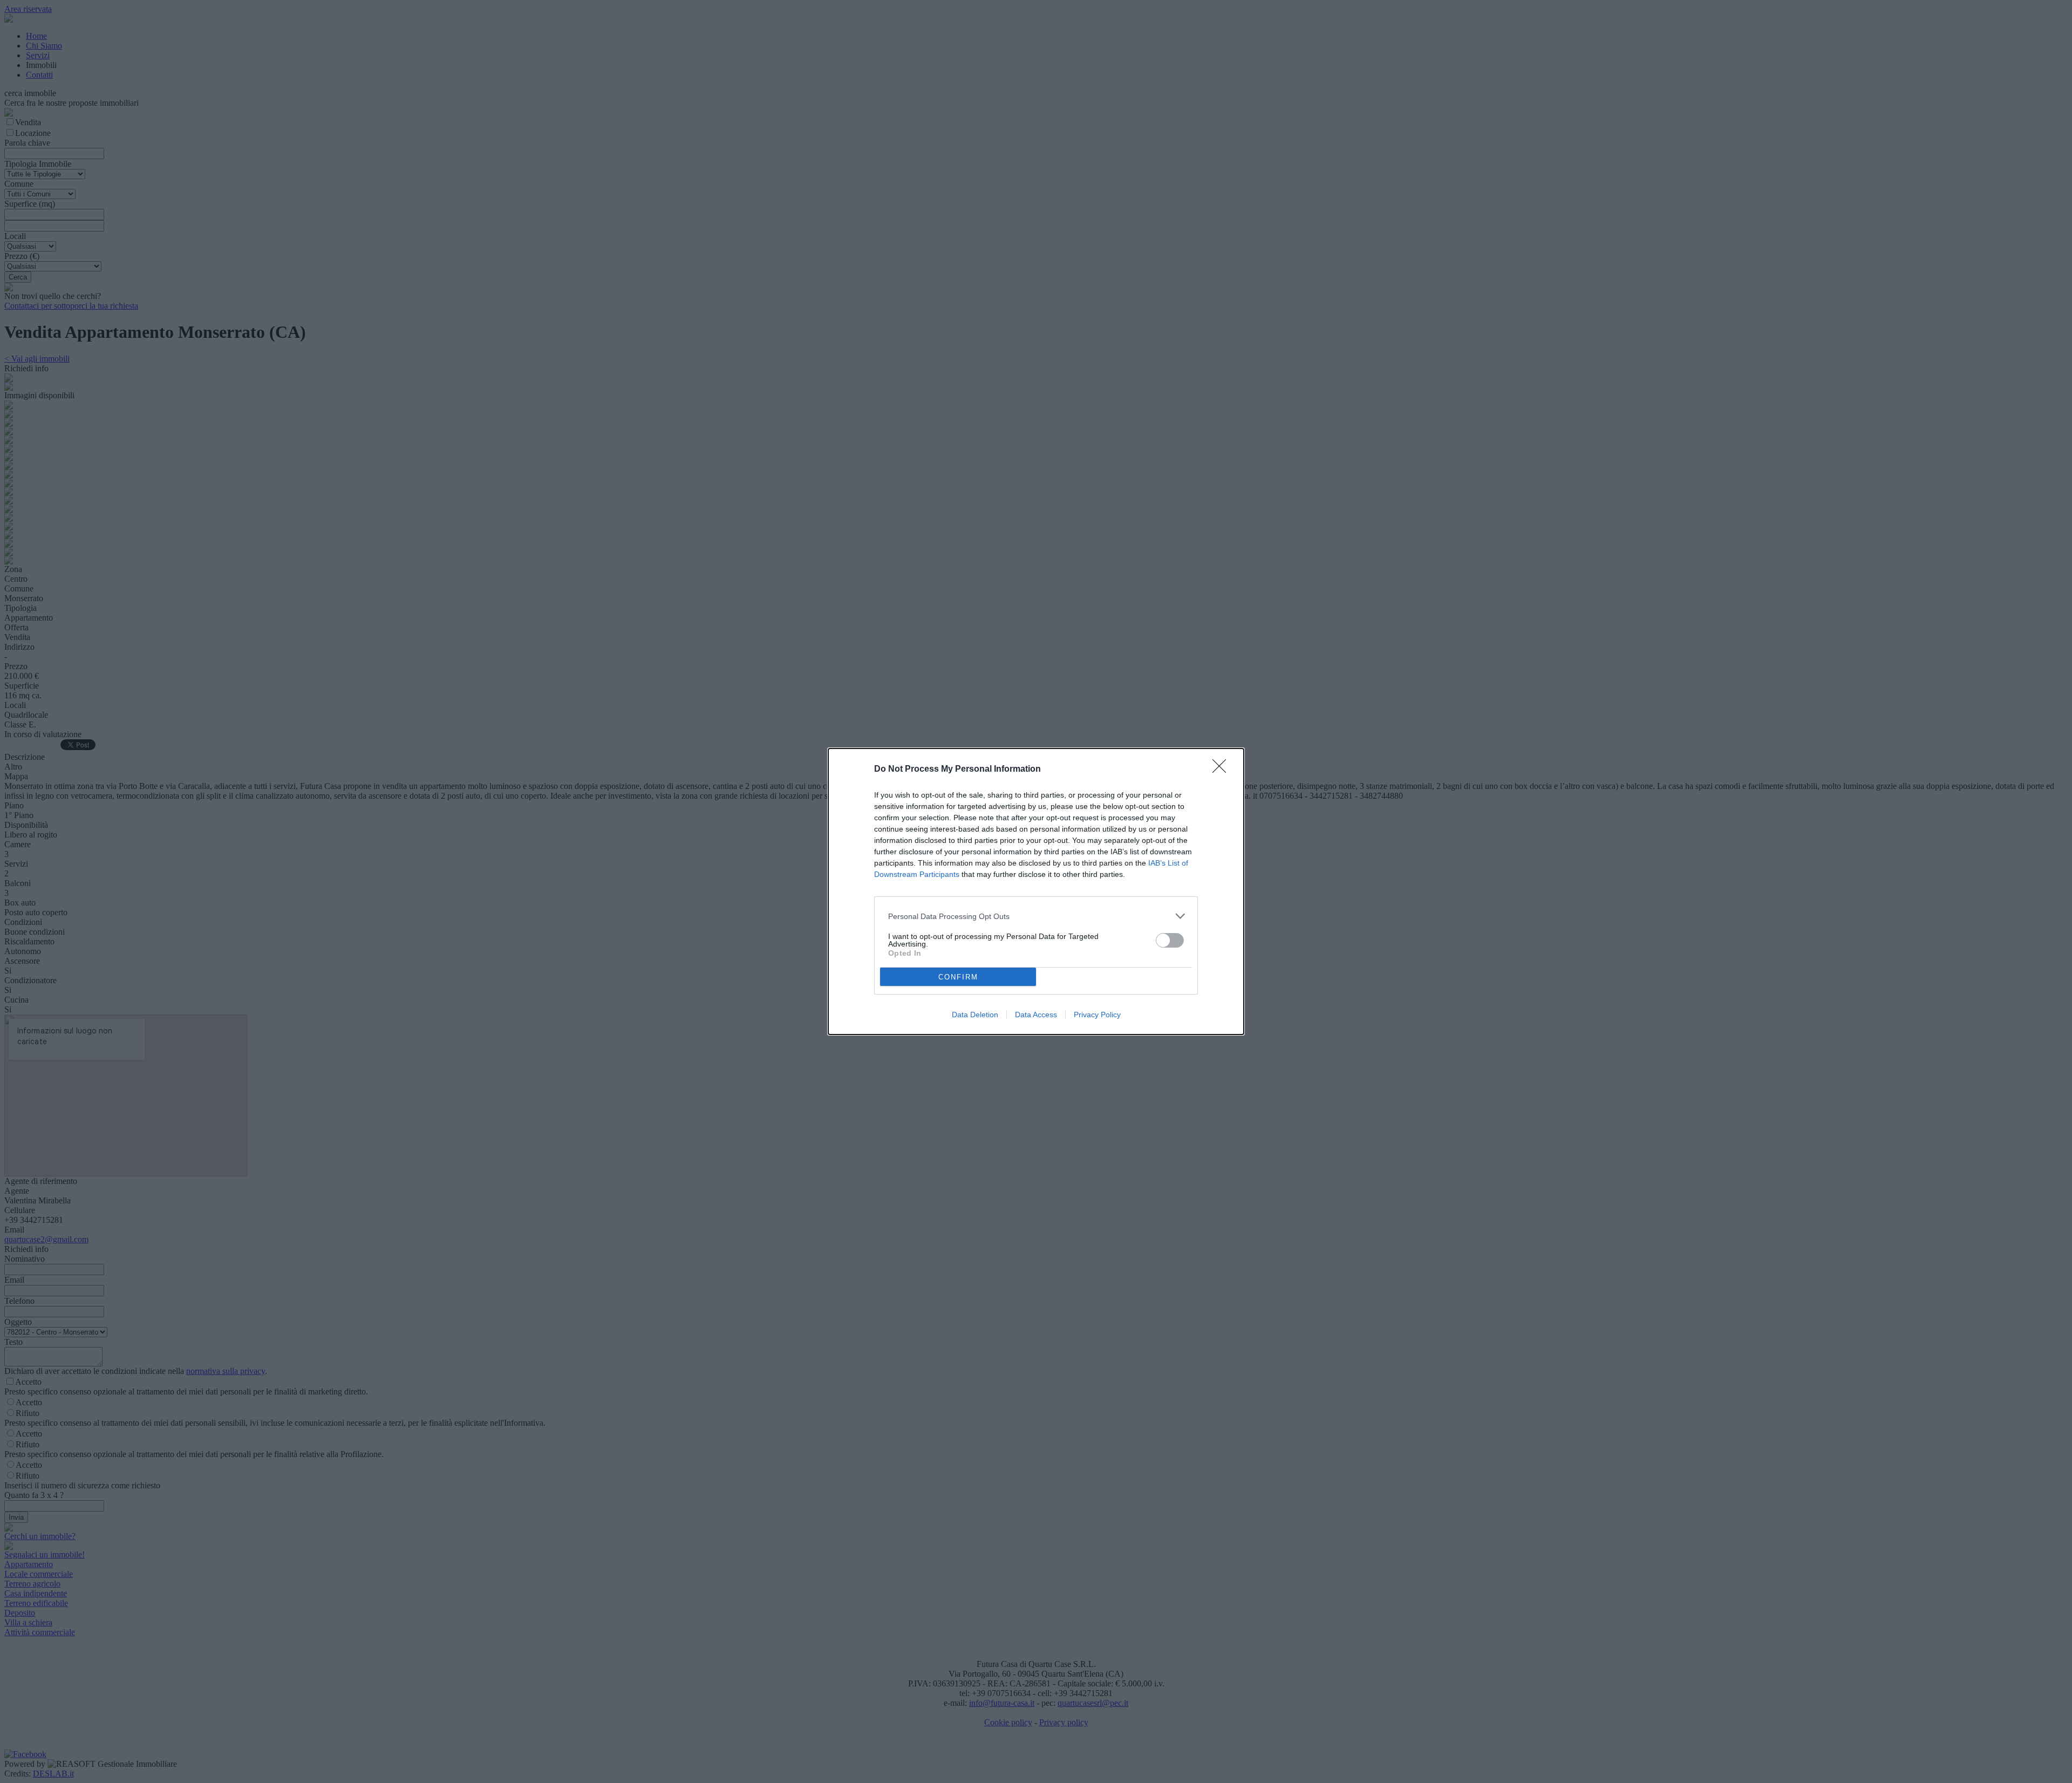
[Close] (1223, 770)
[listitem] (1036, 916)
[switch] (1170, 940)
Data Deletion (975, 1015)
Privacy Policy (1097, 1015)
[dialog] (1036, 892)
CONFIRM (958, 977)
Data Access (1036, 1015)
